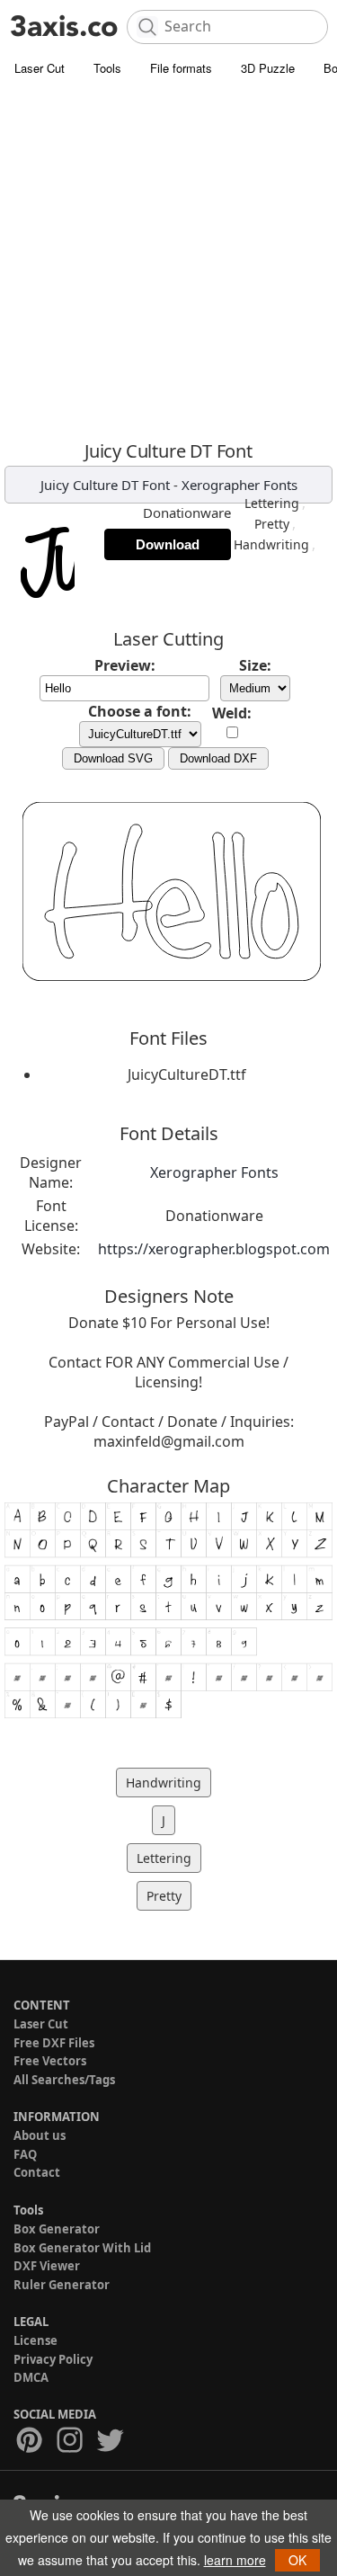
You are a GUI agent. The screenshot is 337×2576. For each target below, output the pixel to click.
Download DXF (218, 758)
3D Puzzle (268, 68)
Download (168, 544)
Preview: (125, 665)
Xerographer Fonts (239, 485)
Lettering (272, 503)
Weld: (232, 713)
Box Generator (57, 2229)
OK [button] (297, 2560)
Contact (37, 2172)
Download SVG (113, 758)
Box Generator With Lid (82, 2248)
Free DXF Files (54, 2043)
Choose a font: (140, 711)
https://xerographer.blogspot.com (214, 1249)
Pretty (272, 524)
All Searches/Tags (64, 2080)
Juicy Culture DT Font (105, 485)
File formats (181, 68)
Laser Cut (40, 68)
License (35, 2340)
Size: (255, 665)
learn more (235, 2560)
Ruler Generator (62, 2285)
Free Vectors (50, 2061)
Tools (107, 68)
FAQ (25, 2154)
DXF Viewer (47, 2266)
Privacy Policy (53, 2359)
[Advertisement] (168, 263)
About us (40, 2135)
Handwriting (271, 544)
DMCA (31, 2377)
